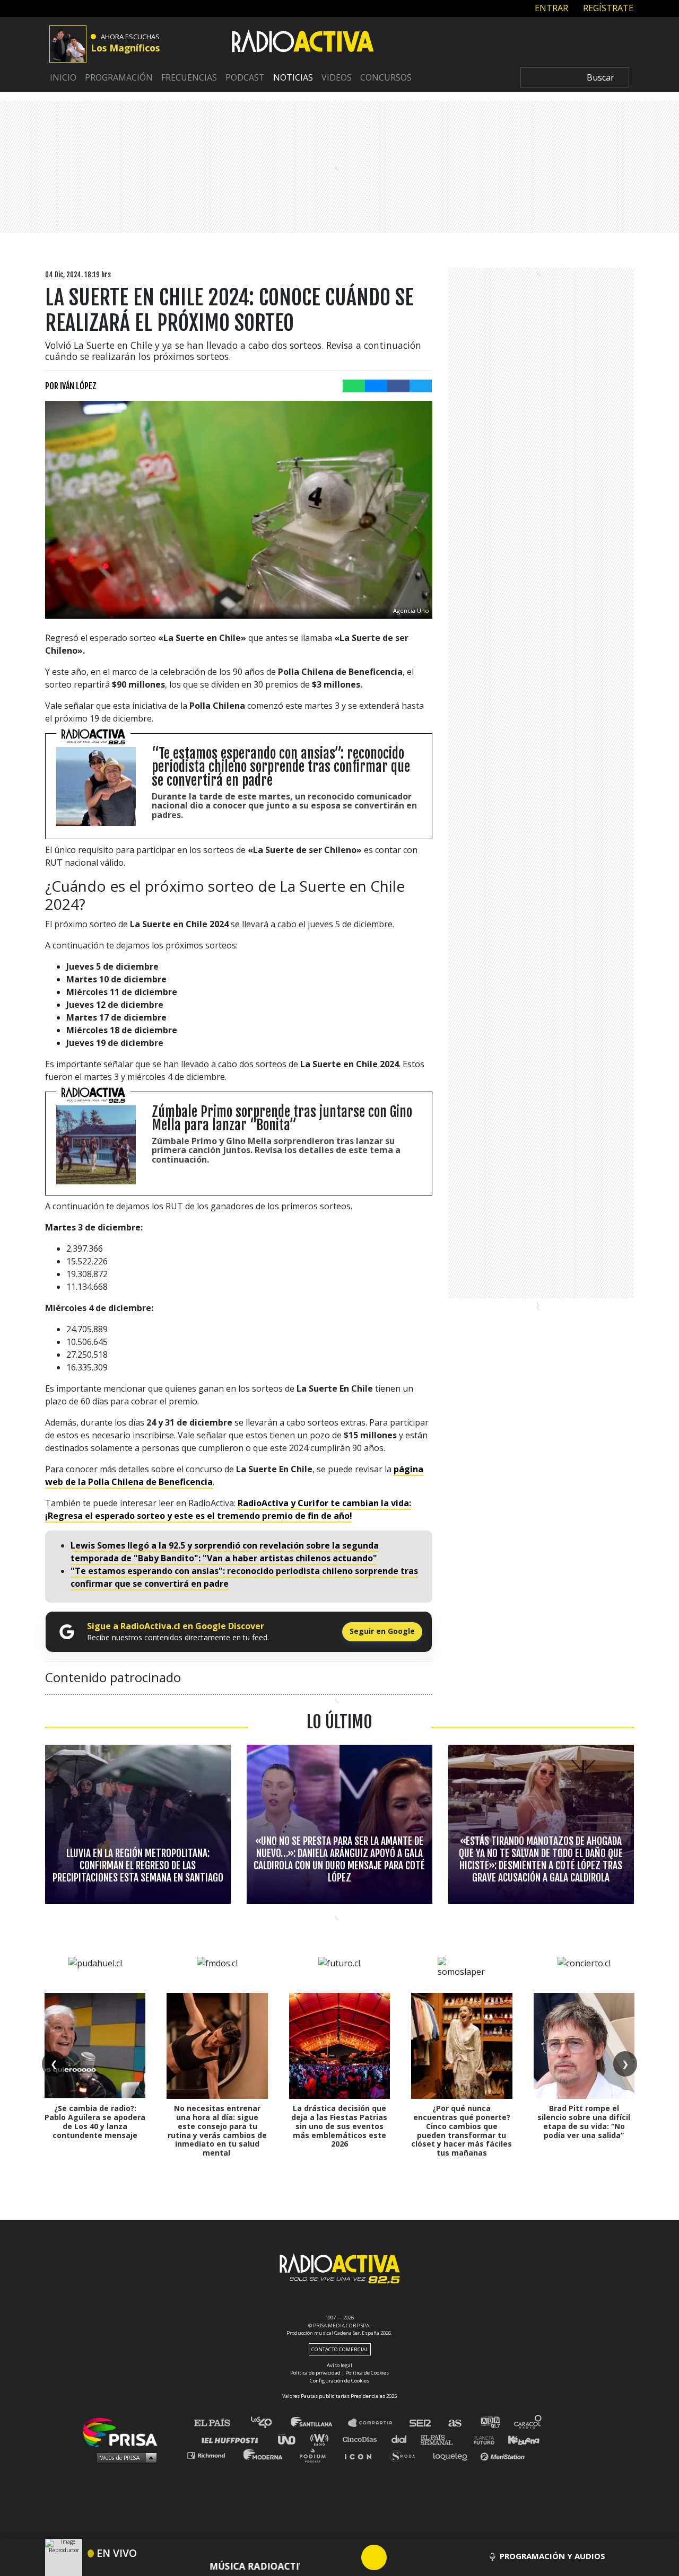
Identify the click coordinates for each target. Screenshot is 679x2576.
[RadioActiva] (303, 43)
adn (489, 2423)
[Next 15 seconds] (399, 2557)
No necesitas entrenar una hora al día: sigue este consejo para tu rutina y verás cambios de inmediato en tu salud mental (217, 2130)
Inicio (63, 77)
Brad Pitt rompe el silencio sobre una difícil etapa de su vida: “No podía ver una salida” (584, 2121)
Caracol (528, 2423)
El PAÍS (218, 2423)
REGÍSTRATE (607, 8)
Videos (337, 77)
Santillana (319, 2423)
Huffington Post (232, 2439)
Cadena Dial (403, 2439)
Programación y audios (552, 2556)
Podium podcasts (316, 2455)
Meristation (504, 2455)
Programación (119, 77)
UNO (291, 2439)
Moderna (264, 2455)
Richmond (212, 2455)
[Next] (425, 2557)
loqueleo (453, 2455)
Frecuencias (189, 77)
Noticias (293, 77)
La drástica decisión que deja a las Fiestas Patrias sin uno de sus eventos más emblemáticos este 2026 (339, 2126)
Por (71, 386)
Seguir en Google (382, 1631)
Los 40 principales (269, 2423)
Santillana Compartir (375, 2423)
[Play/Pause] (374, 2557)
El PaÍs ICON (362, 2455)
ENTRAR (550, 8)
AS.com (454, 2423)
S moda (406, 2455)
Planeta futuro (481, 2439)
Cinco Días (362, 2439)
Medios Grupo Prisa (124, 2457)
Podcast (245, 77)
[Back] (323, 2557)
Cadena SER (421, 2423)
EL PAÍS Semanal (442, 2439)
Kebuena (519, 2439)
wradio (322, 2439)
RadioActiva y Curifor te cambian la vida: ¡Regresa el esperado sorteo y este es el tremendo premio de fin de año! (228, 1509)
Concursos (386, 77)
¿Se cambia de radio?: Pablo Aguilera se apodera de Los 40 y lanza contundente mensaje (95, 2121)
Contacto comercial (340, 2349)
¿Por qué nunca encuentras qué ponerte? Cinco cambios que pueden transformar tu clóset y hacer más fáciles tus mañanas (462, 2130)
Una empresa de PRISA (124, 2432)
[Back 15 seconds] (349, 2557)
